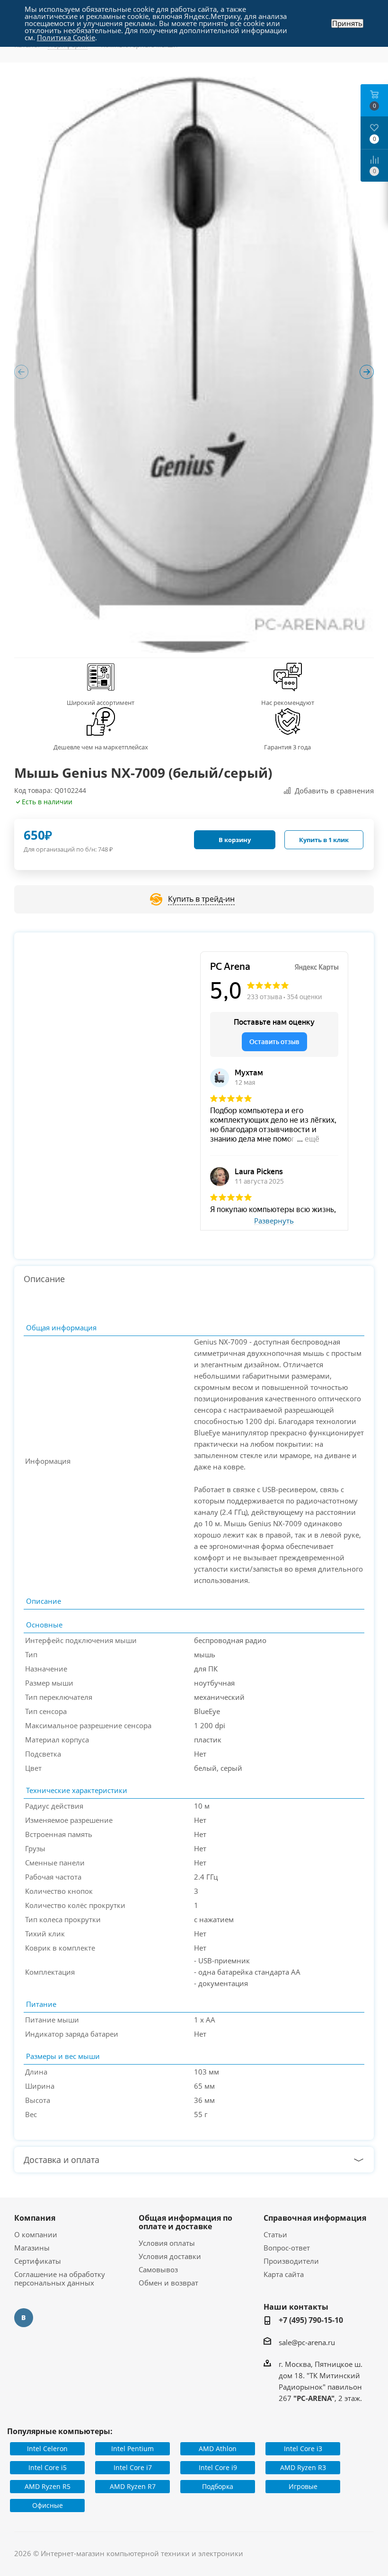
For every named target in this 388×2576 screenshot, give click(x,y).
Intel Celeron (47, 2449)
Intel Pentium (132, 2449)
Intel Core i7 (133, 2467)
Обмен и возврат (168, 2283)
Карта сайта (284, 2274)
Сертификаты (38, 2261)
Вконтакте (24, 2318)
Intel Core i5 (48, 2467)
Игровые (303, 2486)
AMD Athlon (218, 2449)
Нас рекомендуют (288, 703)
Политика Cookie (66, 37)
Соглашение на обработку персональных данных (60, 2278)
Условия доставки (170, 2256)
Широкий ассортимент (101, 703)
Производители (291, 2261)
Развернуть (274, 1221)
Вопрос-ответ (287, 2248)
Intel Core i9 (218, 2467)
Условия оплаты (167, 2243)
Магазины (32, 2248)
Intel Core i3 (303, 2449)
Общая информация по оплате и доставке (185, 2222)
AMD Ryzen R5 (48, 2486)
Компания (35, 2218)
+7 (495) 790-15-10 (311, 2320)
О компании (36, 2234)
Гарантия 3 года (287, 747)
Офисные (48, 2505)
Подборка (218, 2486)
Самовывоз (158, 2269)
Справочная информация (315, 2218)
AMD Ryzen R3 (303, 2467)
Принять (347, 23)
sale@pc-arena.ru (307, 2342)
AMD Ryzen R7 (133, 2486)
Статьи (275, 2234)
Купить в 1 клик (324, 840)
